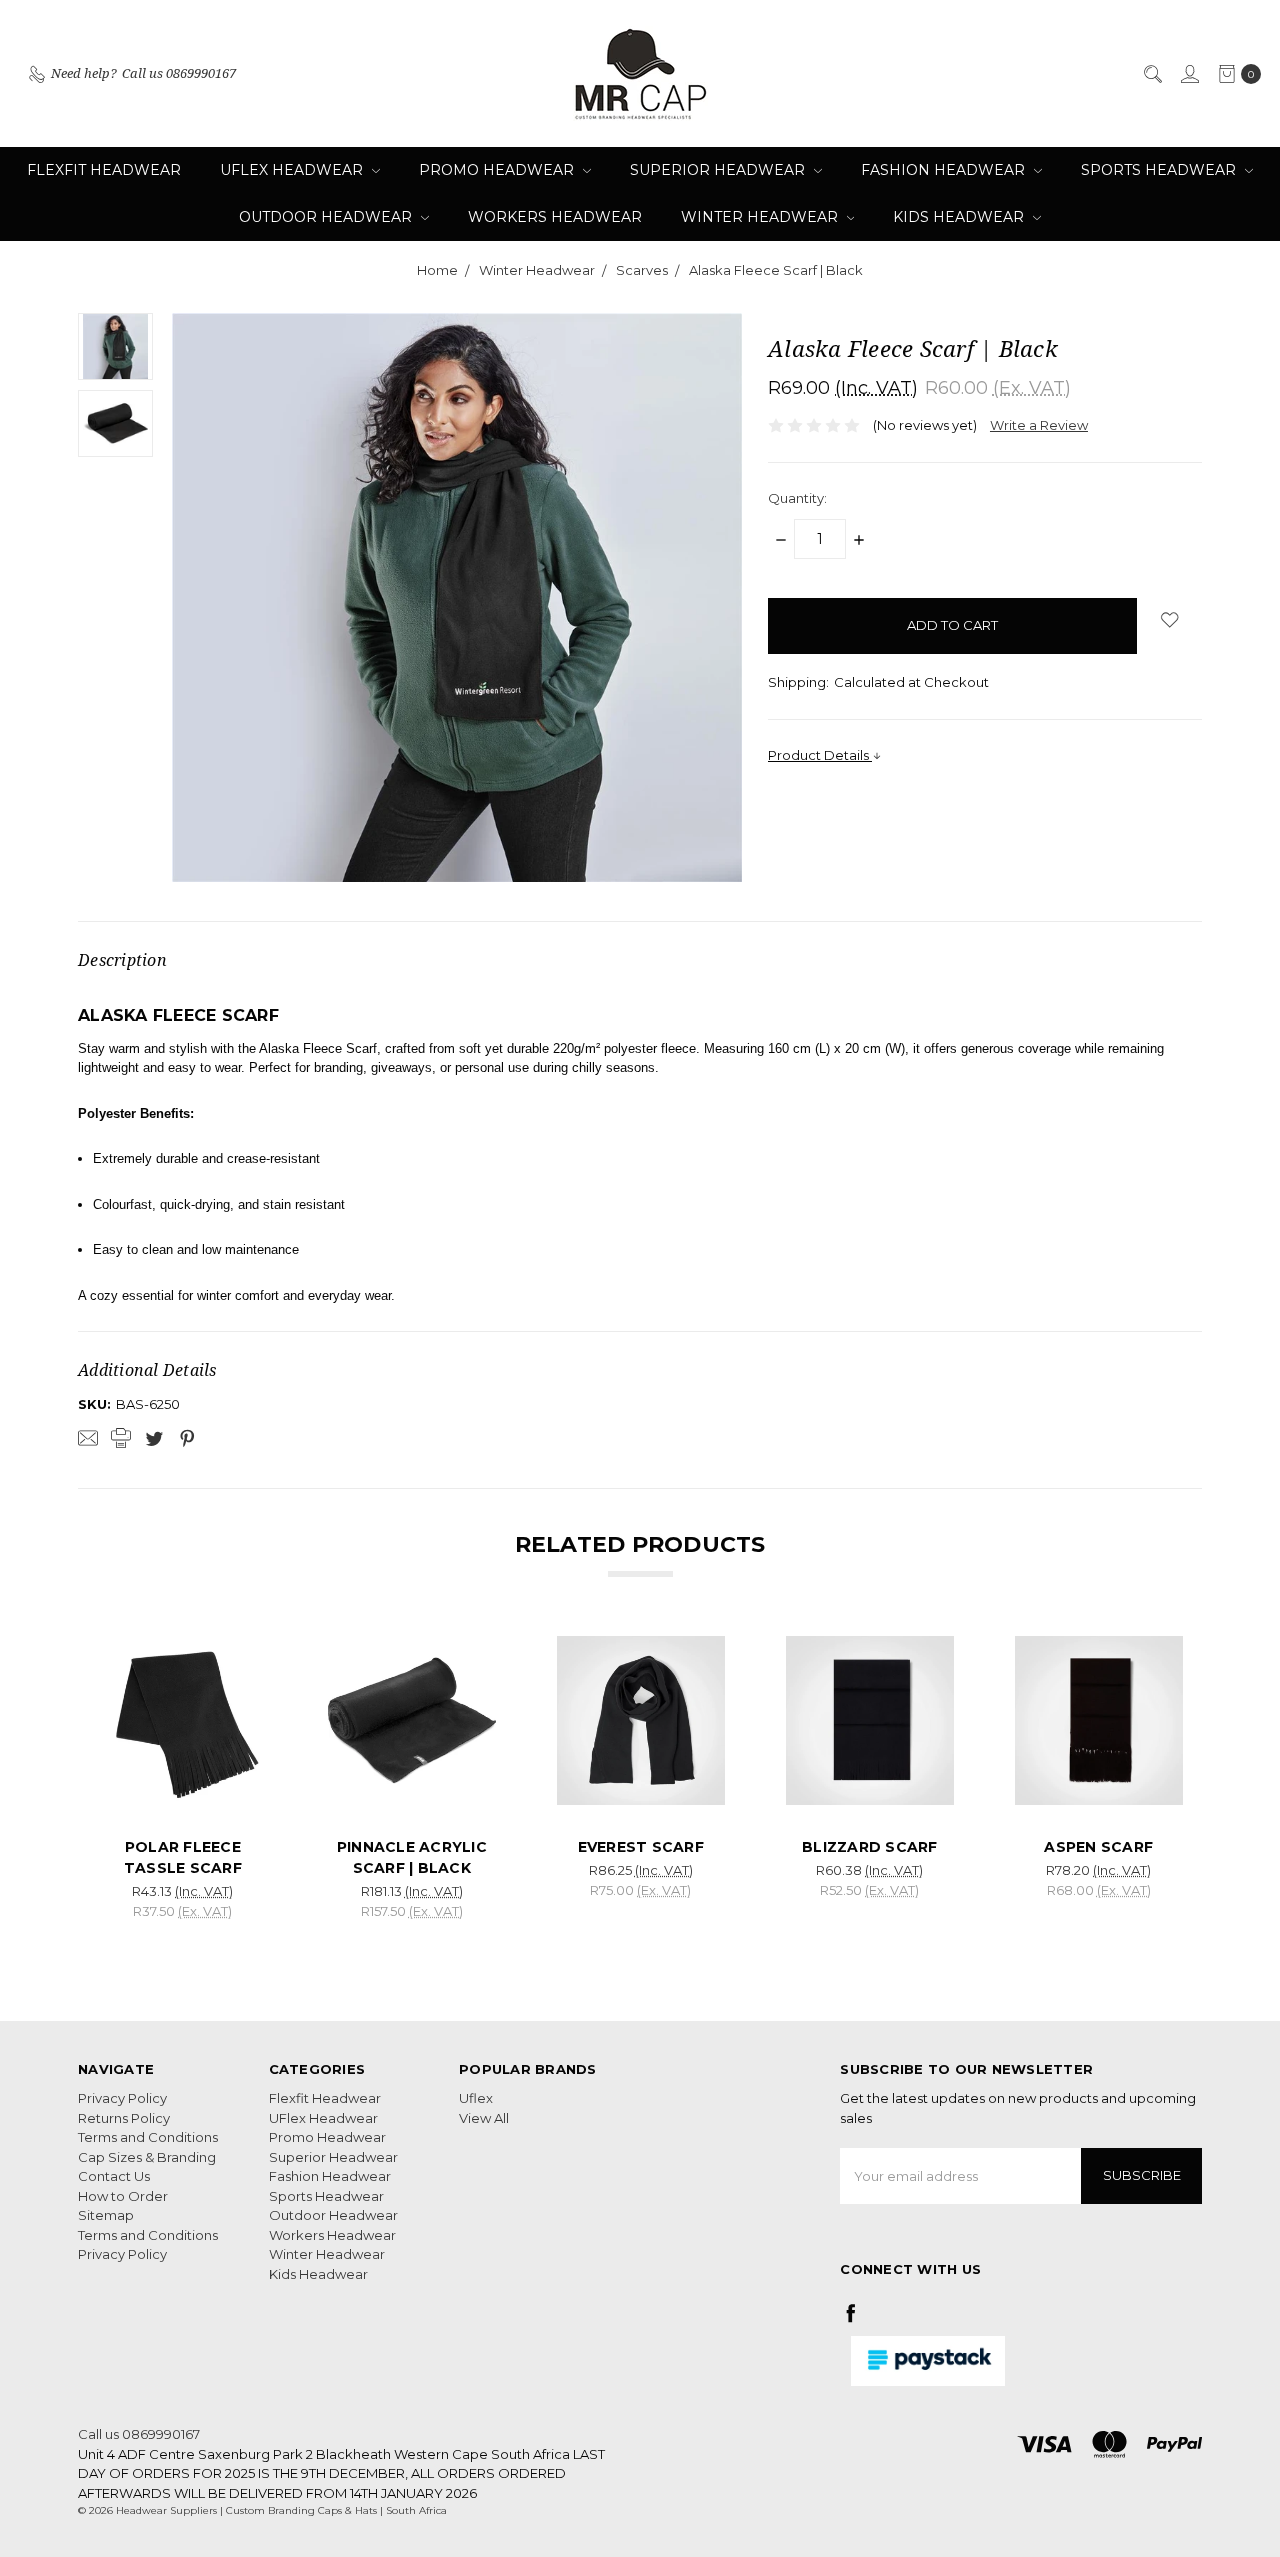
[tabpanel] (182, 1784)
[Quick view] (237, 1666)
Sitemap (106, 2215)
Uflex (476, 2098)
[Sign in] (1189, 74)
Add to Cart (411, 1788)
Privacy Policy (122, 2098)
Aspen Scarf (1098, 1847)
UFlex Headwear (293, 170)
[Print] (121, 1438)
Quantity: (797, 498)
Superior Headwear (719, 170)
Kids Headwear (960, 217)
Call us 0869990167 (139, 2434)
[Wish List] (237, 1711)
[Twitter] (154, 1438)
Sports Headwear (1160, 170)
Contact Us (114, 2176)
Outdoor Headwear (327, 217)
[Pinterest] (187, 1438)
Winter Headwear (761, 217)
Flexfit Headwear (104, 170)
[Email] (88, 1438)
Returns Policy (124, 2118)
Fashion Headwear (945, 170)
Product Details (820, 755)
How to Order (123, 2196)
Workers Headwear (555, 217)
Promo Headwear (498, 170)
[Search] (1152, 74)
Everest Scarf (641, 1847)
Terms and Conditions (148, 2137)
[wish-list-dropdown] (1169, 619)
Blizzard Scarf (870, 1847)
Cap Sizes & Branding (147, 2157)
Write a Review (1039, 425)
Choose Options (183, 1788)
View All (484, 2118)
